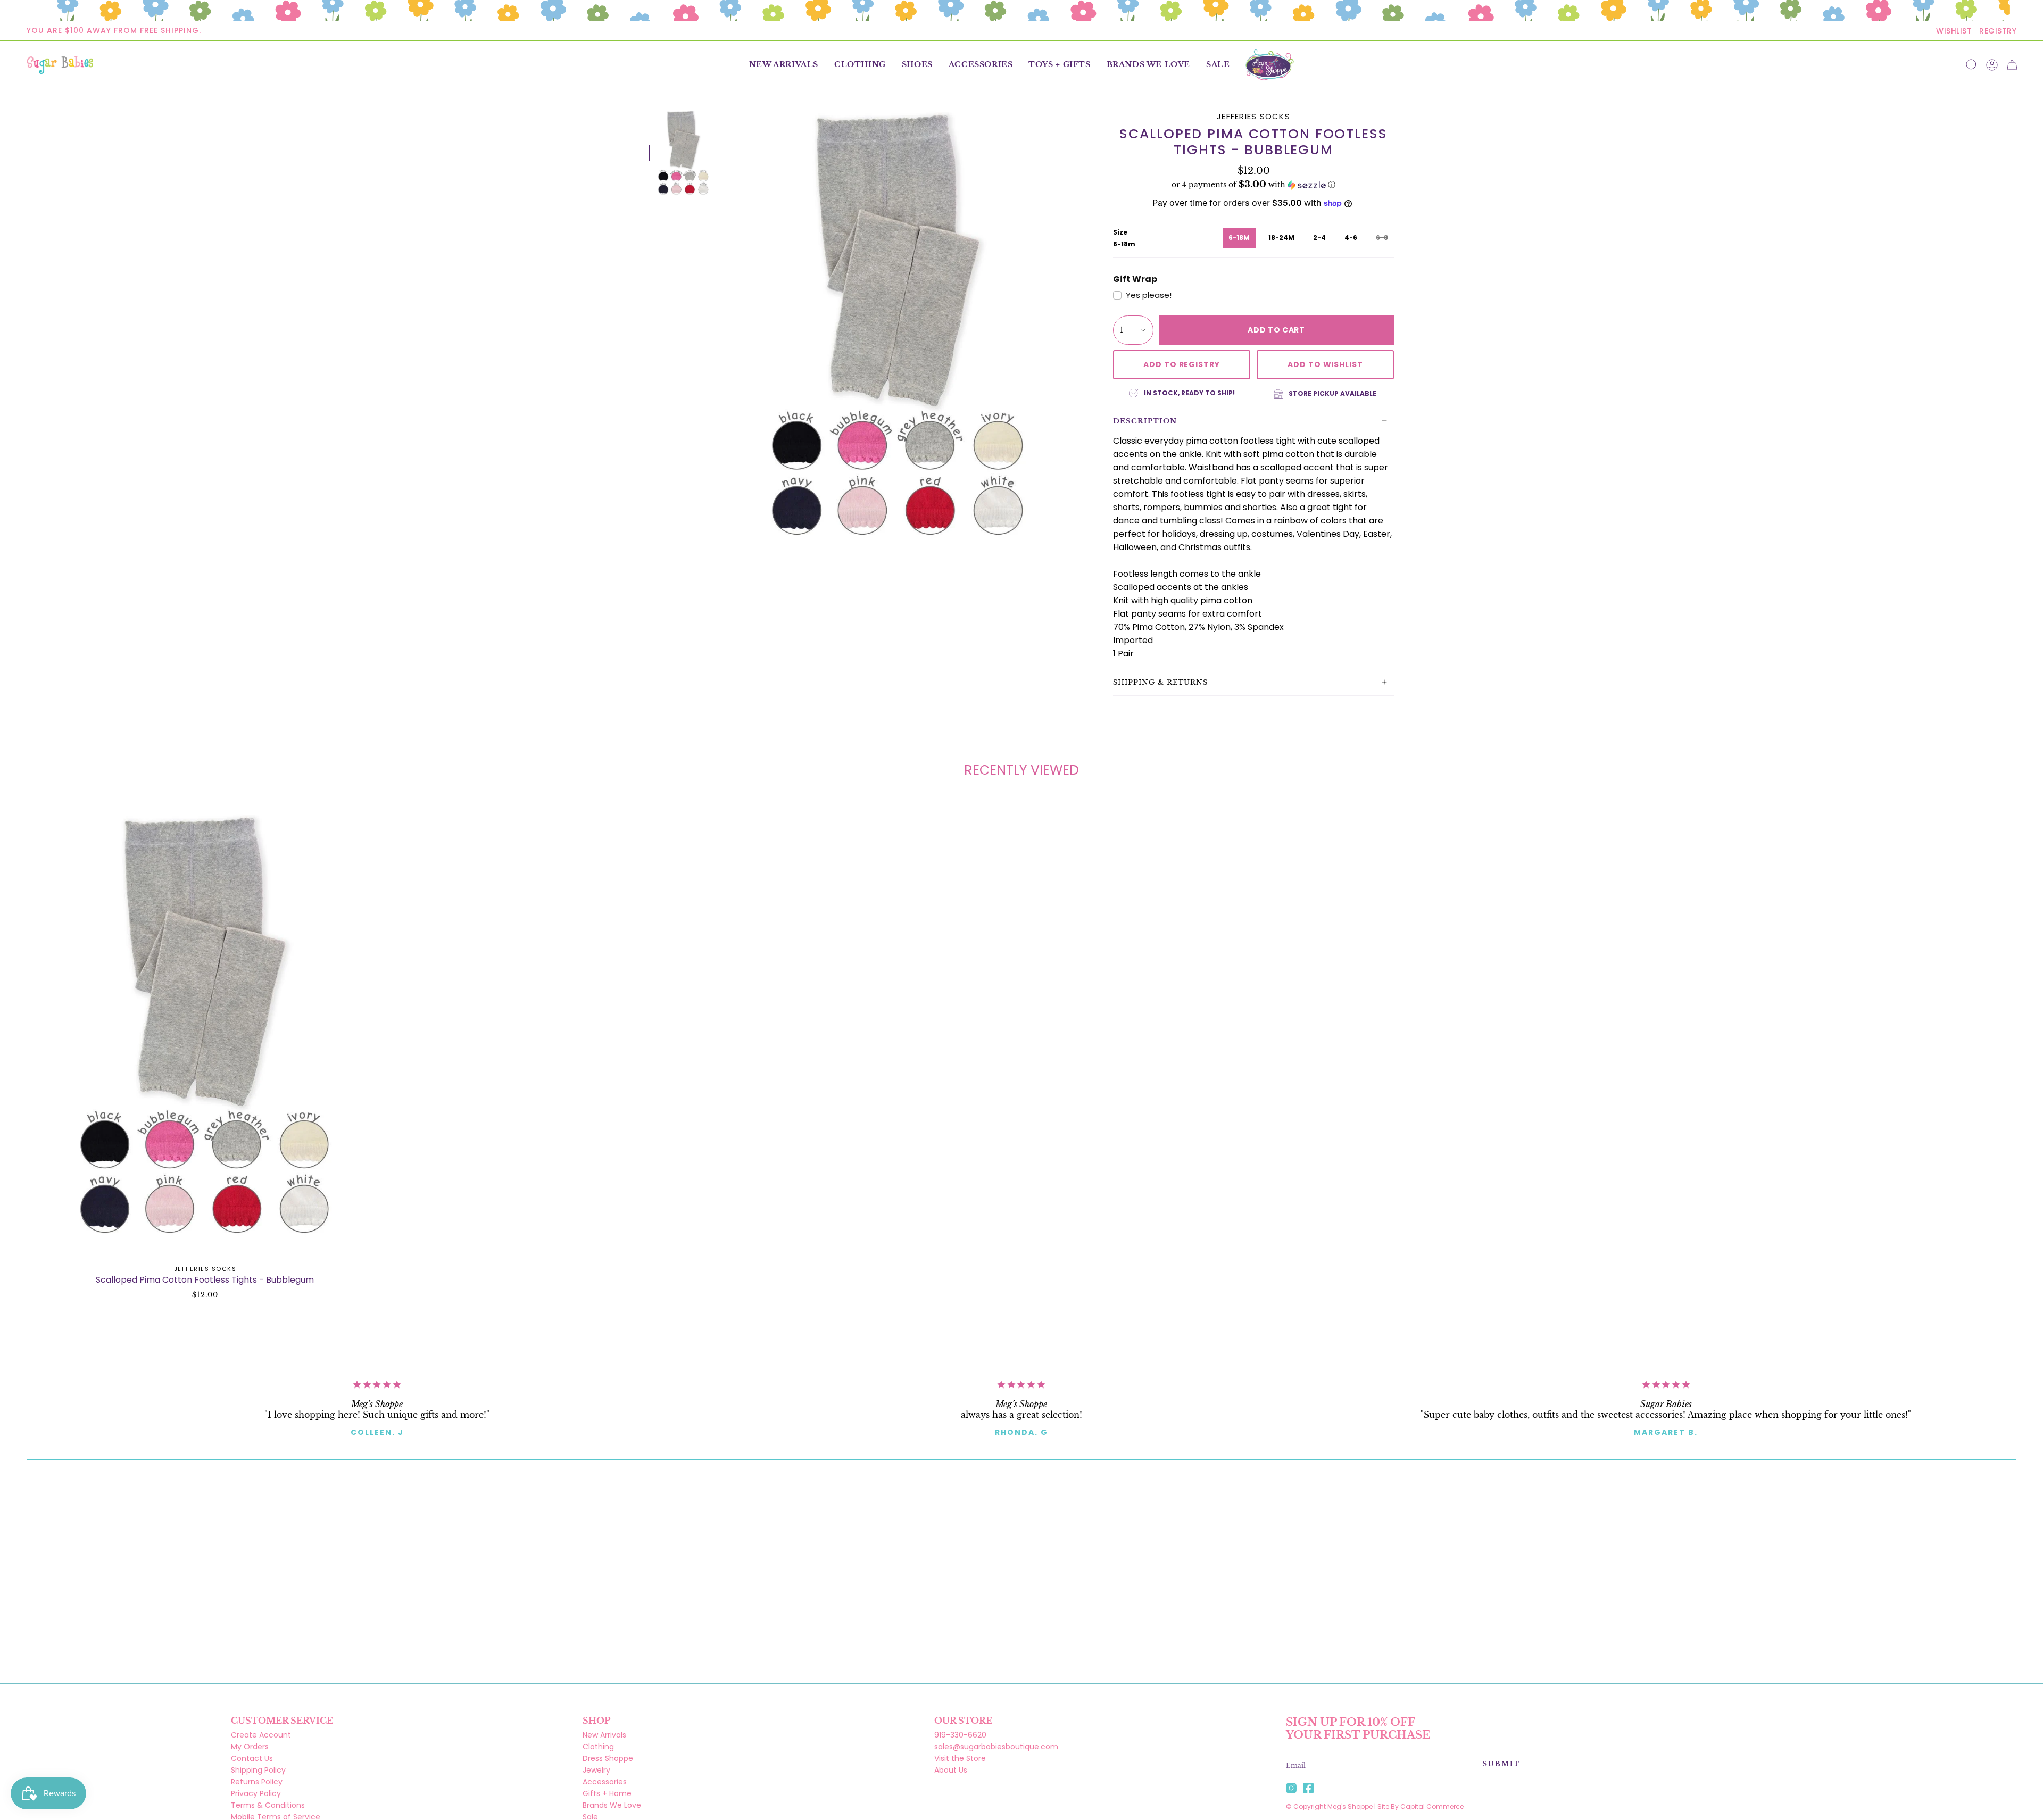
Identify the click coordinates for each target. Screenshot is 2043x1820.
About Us (951, 1770)
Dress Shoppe (608, 1758)
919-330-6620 (960, 1735)
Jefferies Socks (1253, 116)
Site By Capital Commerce (1421, 1806)
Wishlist (1954, 31)
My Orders (250, 1747)
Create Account (261, 1735)
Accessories (605, 1782)
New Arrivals (604, 1735)
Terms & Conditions (268, 1805)
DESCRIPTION (1145, 421)
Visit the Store (960, 1758)
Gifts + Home (607, 1793)
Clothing (598, 1747)
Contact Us (252, 1758)
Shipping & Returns (1160, 682)
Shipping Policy (258, 1770)
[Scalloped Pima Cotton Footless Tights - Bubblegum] (205, 1028)
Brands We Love (612, 1805)
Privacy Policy (256, 1793)
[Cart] (2012, 65)
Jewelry (596, 1770)
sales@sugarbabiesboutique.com (996, 1747)
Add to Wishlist (1325, 364)
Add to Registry (1182, 364)
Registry (1998, 31)
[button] (860, 65)
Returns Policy (257, 1782)
